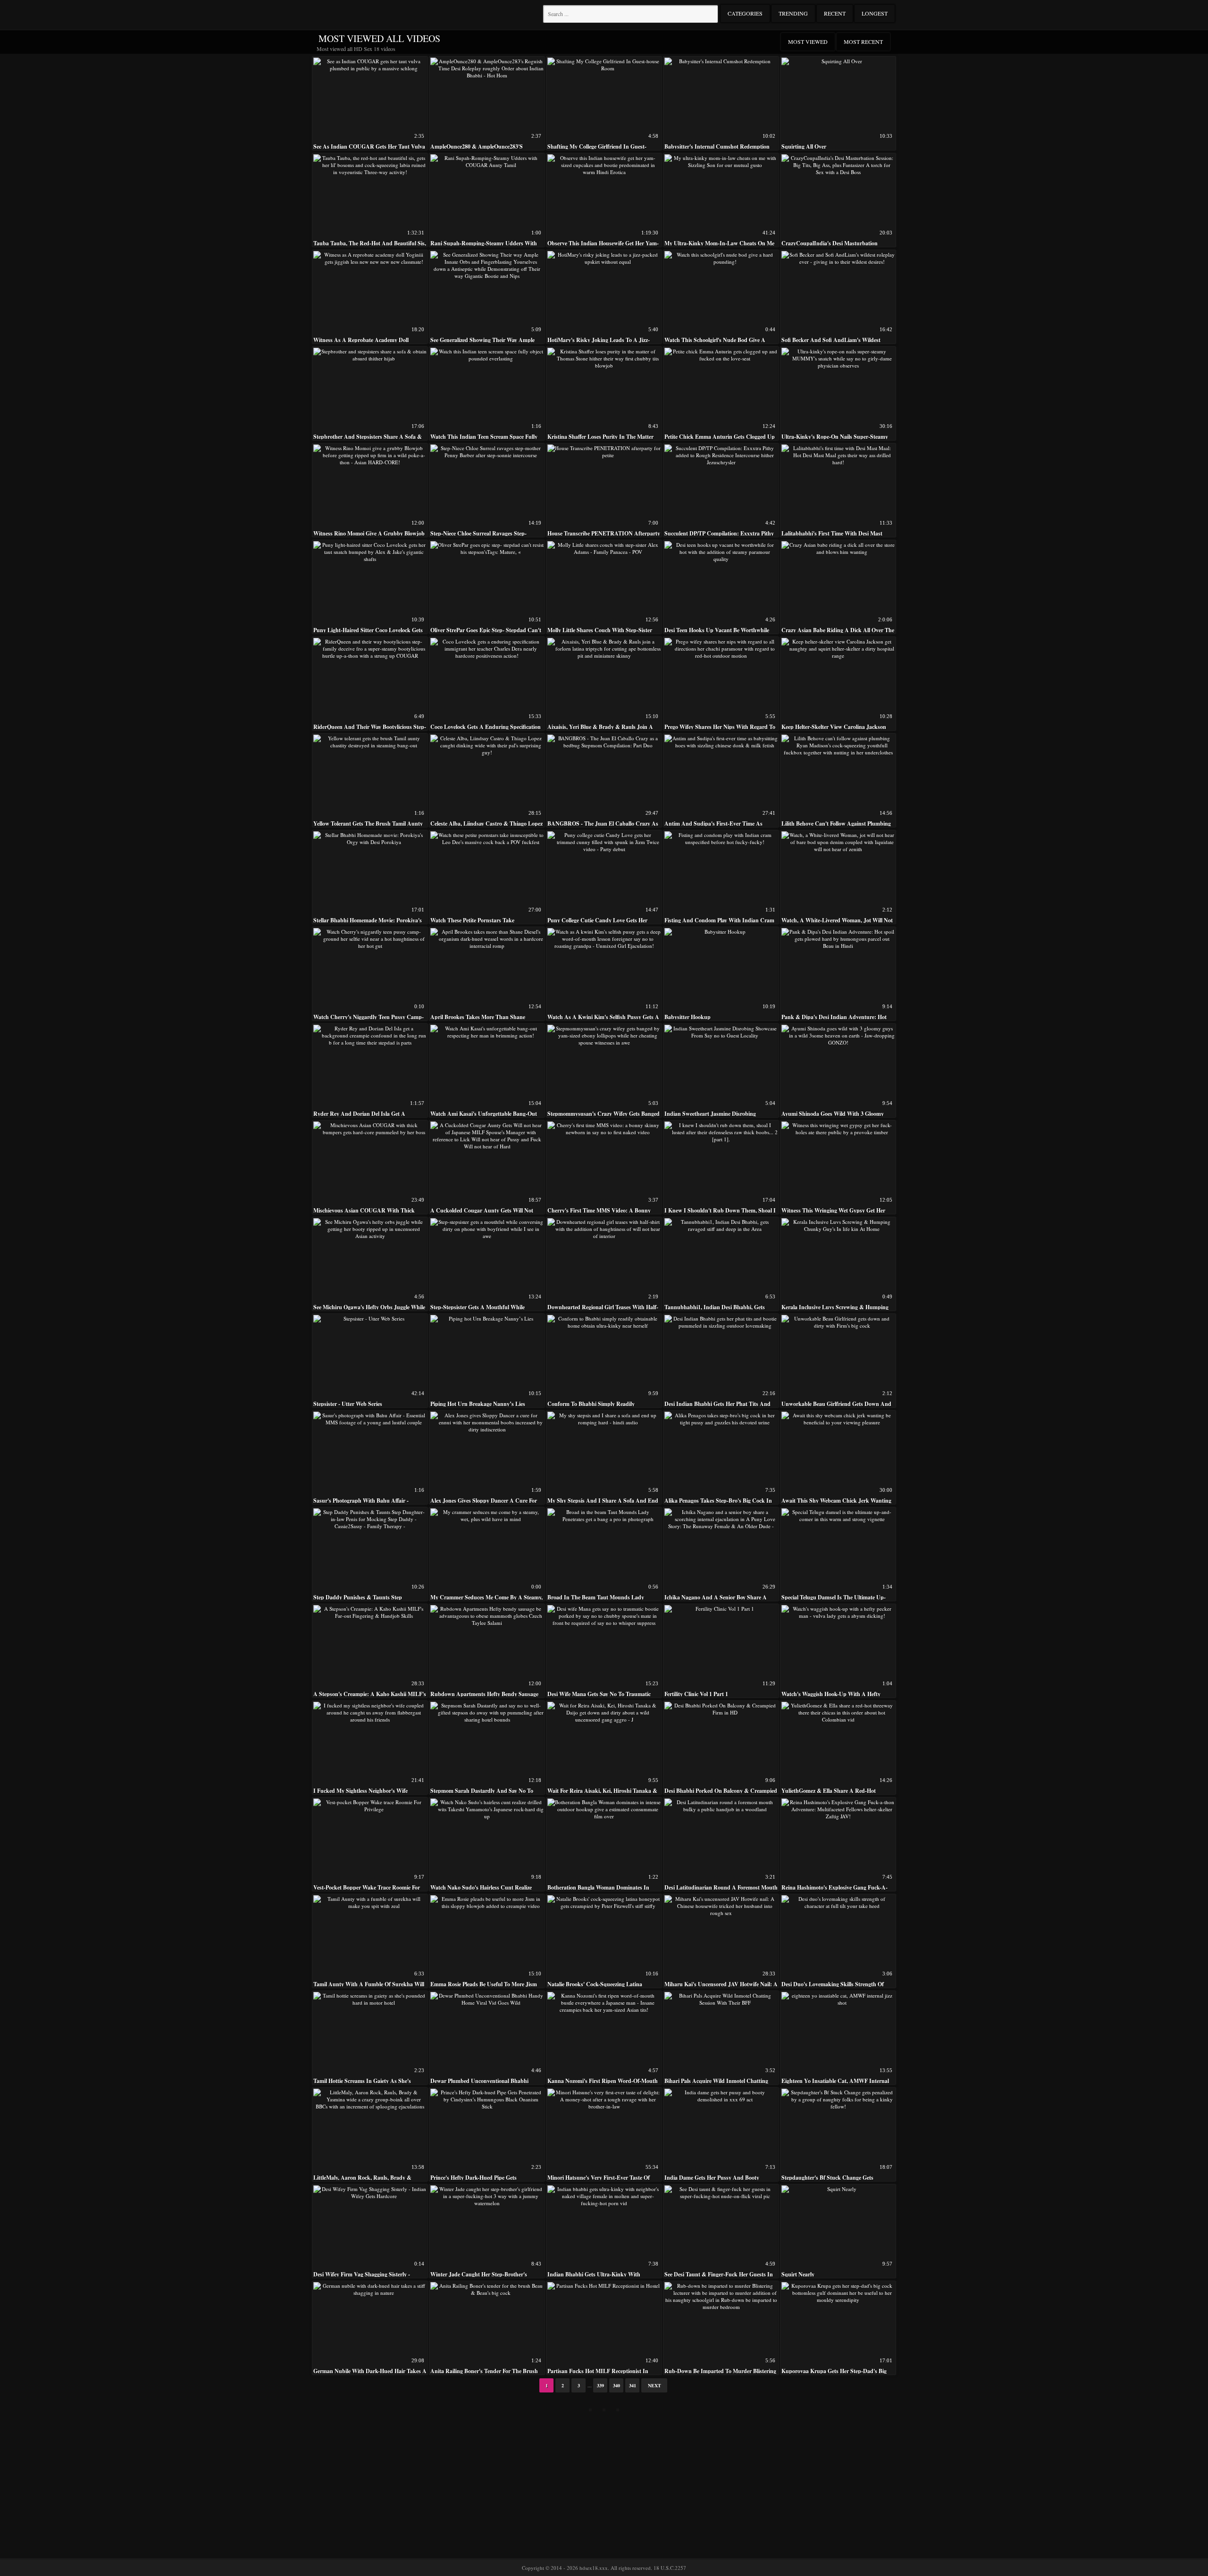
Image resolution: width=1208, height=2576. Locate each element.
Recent (835, 13)
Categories (745, 13)
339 (600, 2385)
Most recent (863, 42)
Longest (875, 13)
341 (633, 2385)
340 (617, 2385)
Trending (793, 13)
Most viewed (808, 42)
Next (654, 2385)
